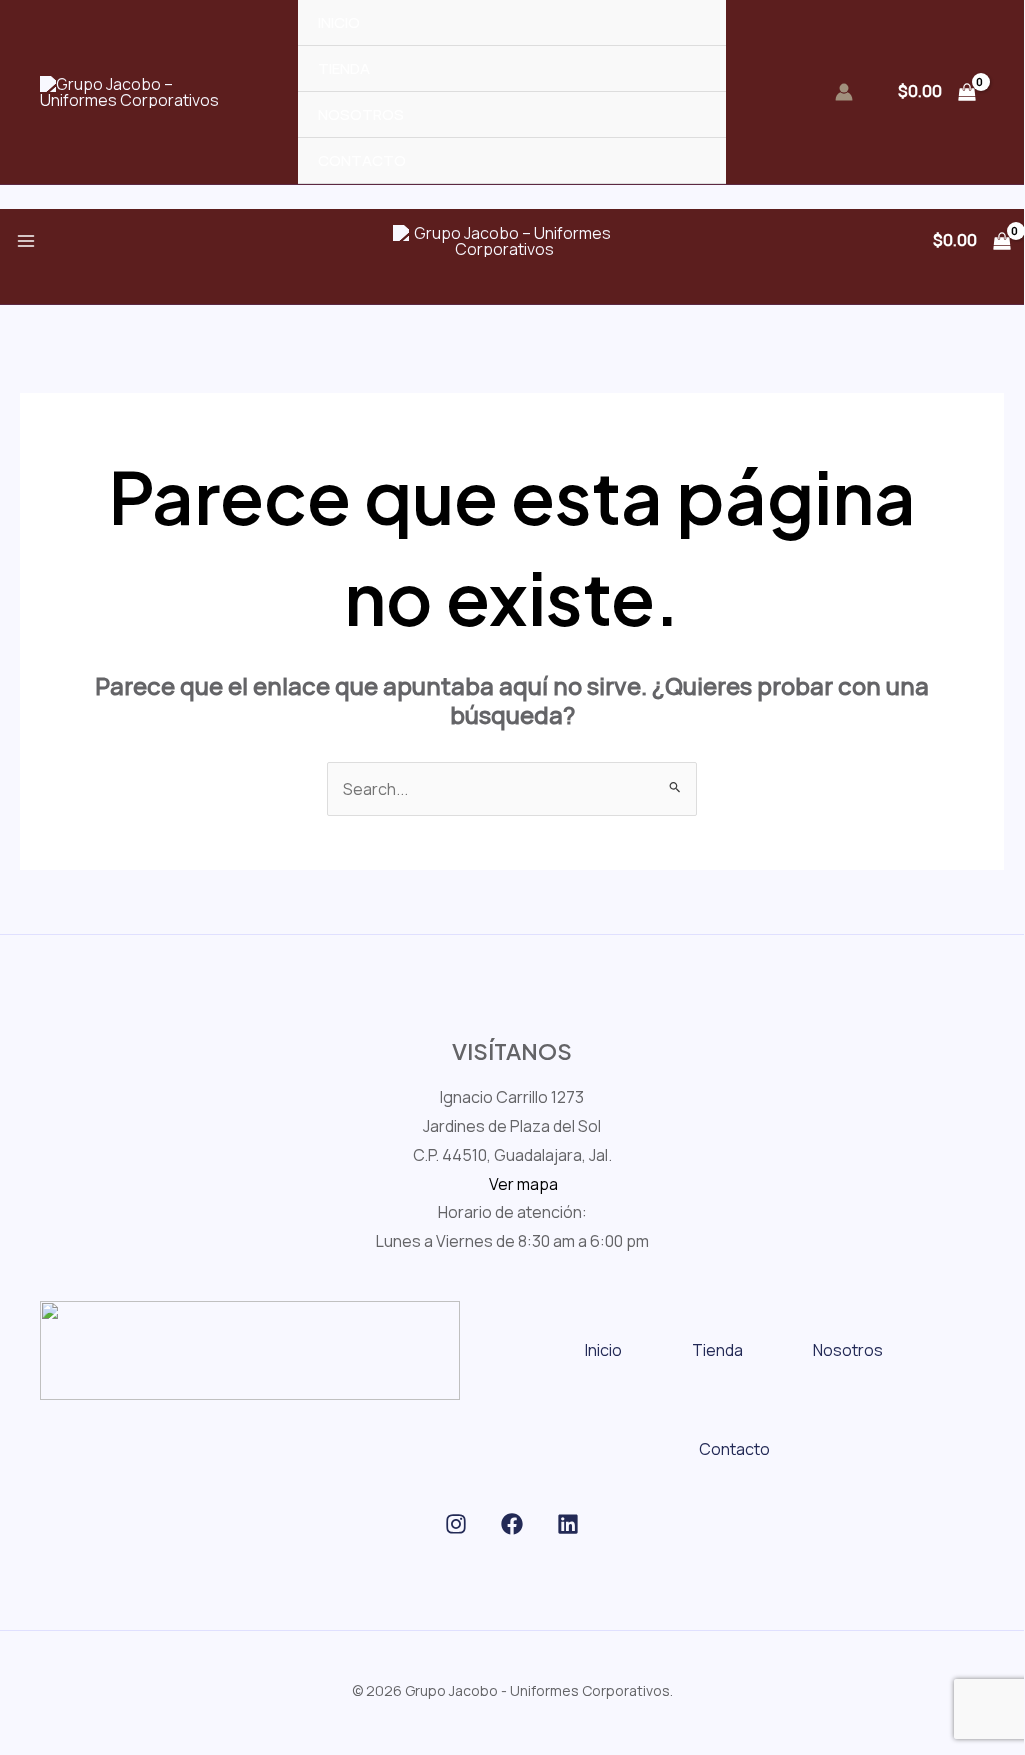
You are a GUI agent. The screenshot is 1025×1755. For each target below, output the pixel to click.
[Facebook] (512, 1524)
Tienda (717, 1350)
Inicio (603, 1350)
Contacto (734, 1449)
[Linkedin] (568, 1524)
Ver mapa (523, 1184)
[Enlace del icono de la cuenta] (844, 92)
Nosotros (848, 1350)
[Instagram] (456, 1524)
